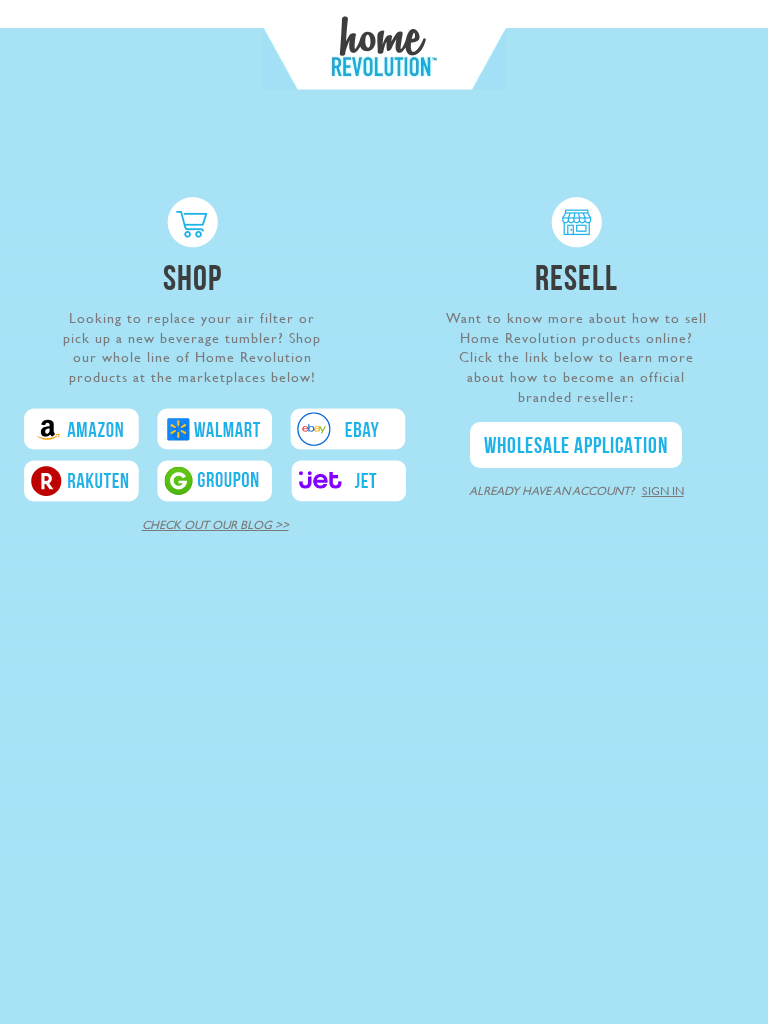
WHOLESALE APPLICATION (576, 447)
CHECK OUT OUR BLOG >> (215, 525)
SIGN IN (663, 491)
